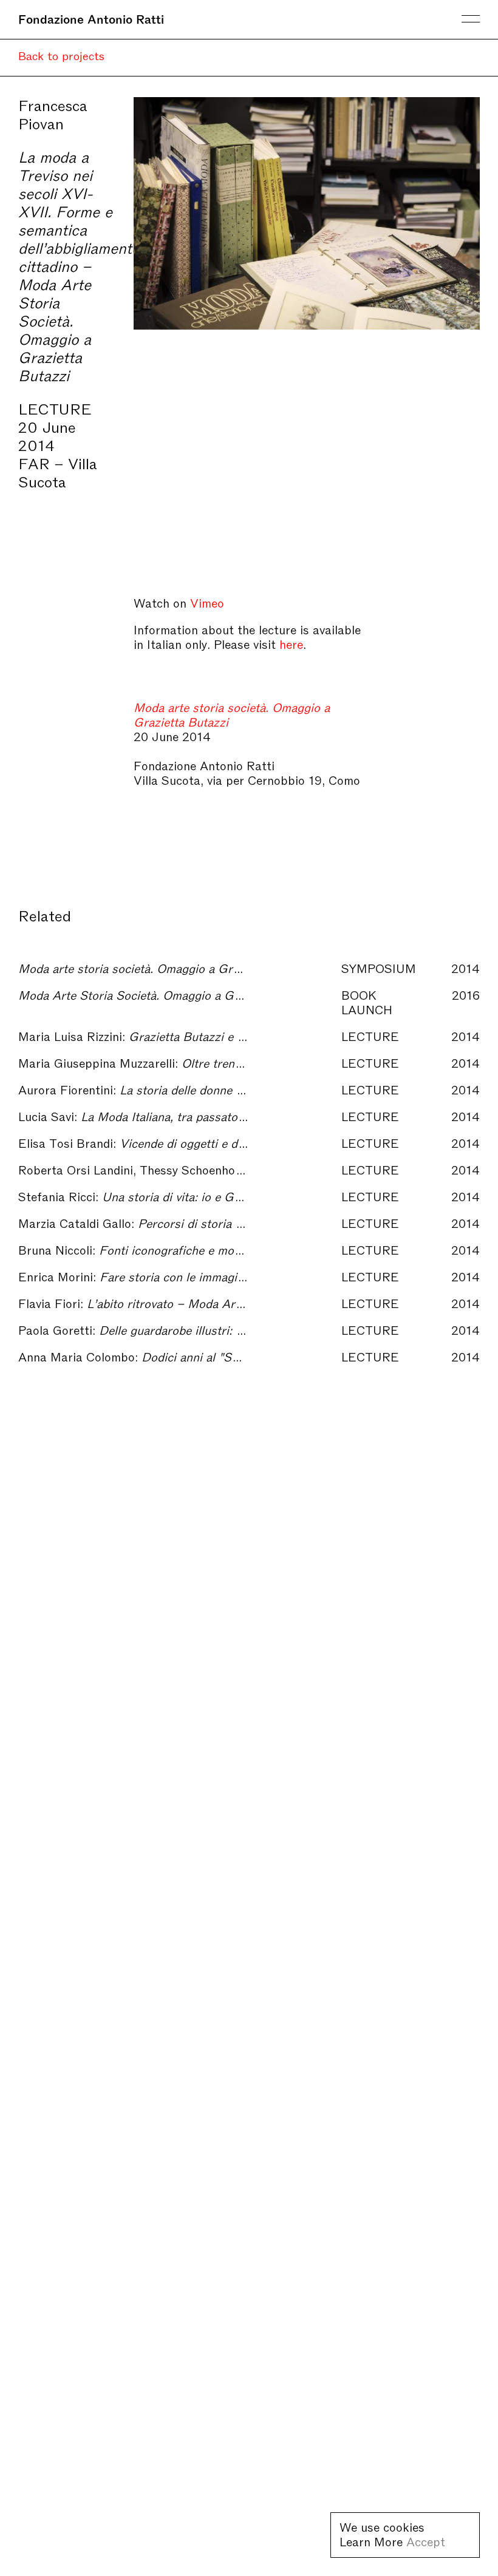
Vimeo (207, 602)
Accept (426, 2541)
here (291, 643)
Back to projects (61, 55)
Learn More (371, 2541)
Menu (471, 19)
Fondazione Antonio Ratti (91, 18)
